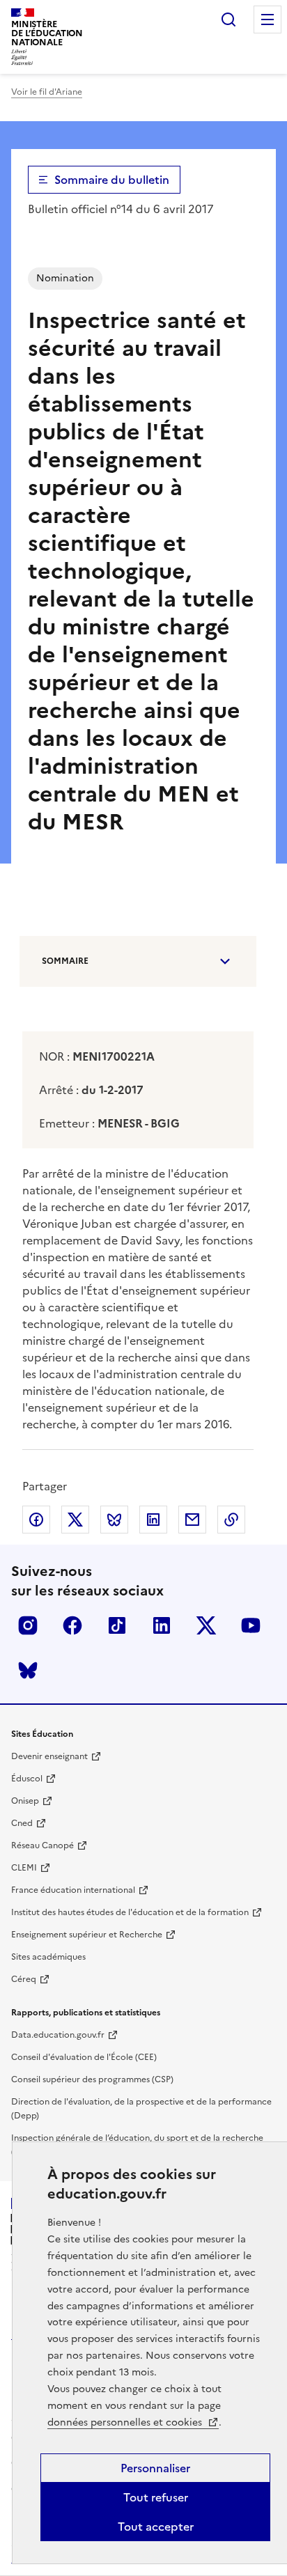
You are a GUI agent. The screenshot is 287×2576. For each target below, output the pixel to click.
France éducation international (73, 1890)
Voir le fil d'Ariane (47, 92)
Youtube (251, 1625)
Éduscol (27, 1779)
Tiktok (117, 1625)
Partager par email (192, 1520)
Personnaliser (155, 2468)
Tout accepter (156, 2527)
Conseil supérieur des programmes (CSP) (92, 2079)
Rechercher (228, 19)
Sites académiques (48, 1957)
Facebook (72, 1625)
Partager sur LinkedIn (153, 1520)
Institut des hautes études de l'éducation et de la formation (130, 1912)
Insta (28, 1625)
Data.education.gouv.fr (58, 2035)
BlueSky (28, 1670)
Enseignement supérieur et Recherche (87, 1935)
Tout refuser (156, 2497)
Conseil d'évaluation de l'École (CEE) (84, 2057)
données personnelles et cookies (126, 2422)
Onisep (25, 1801)
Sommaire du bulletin (112, 180)
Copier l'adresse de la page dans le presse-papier (231, 1520)
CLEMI (24, 1868)
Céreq (24, 1979)
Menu (267, 19)
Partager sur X (75, 1520)
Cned (22, 1823)
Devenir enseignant (49, 1756)
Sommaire (65, 961)
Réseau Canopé (42, 1845)
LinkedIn (162, 1625)
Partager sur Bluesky (114, 1520)
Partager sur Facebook (36, 1520)
